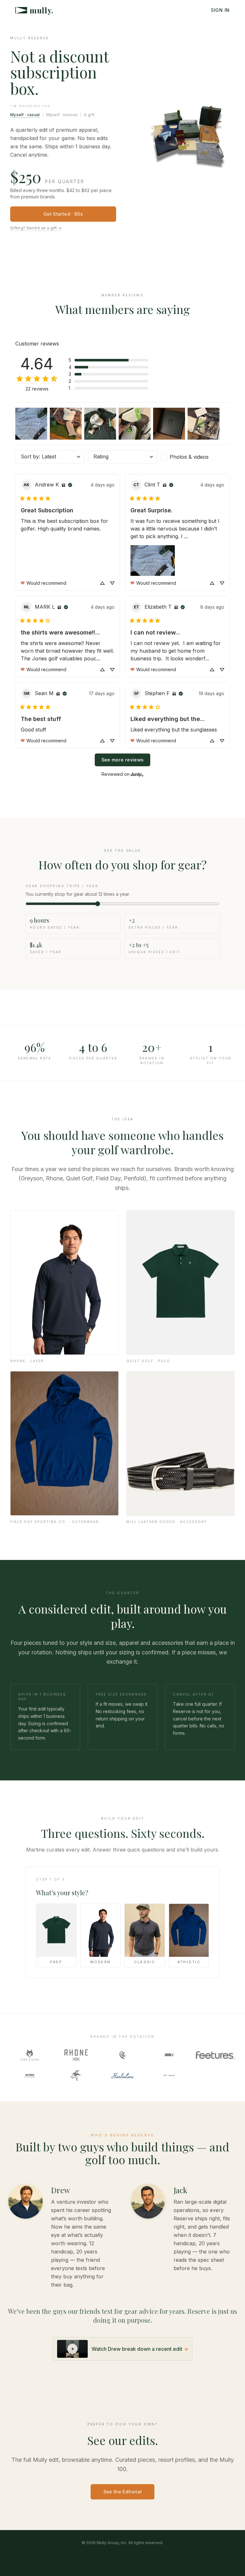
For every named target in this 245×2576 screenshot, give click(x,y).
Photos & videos (189, 457)
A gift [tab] (89, 115)
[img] (63, 485)
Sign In (220, 10)
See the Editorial (123, 2492)
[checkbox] (195, 457)
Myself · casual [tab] (25, 115)
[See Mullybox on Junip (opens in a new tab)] (137, 774)
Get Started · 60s (63, 214)
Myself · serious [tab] (62, 115)
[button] (108, 360)
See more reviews (123, 760)
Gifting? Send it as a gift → (36, 228)
